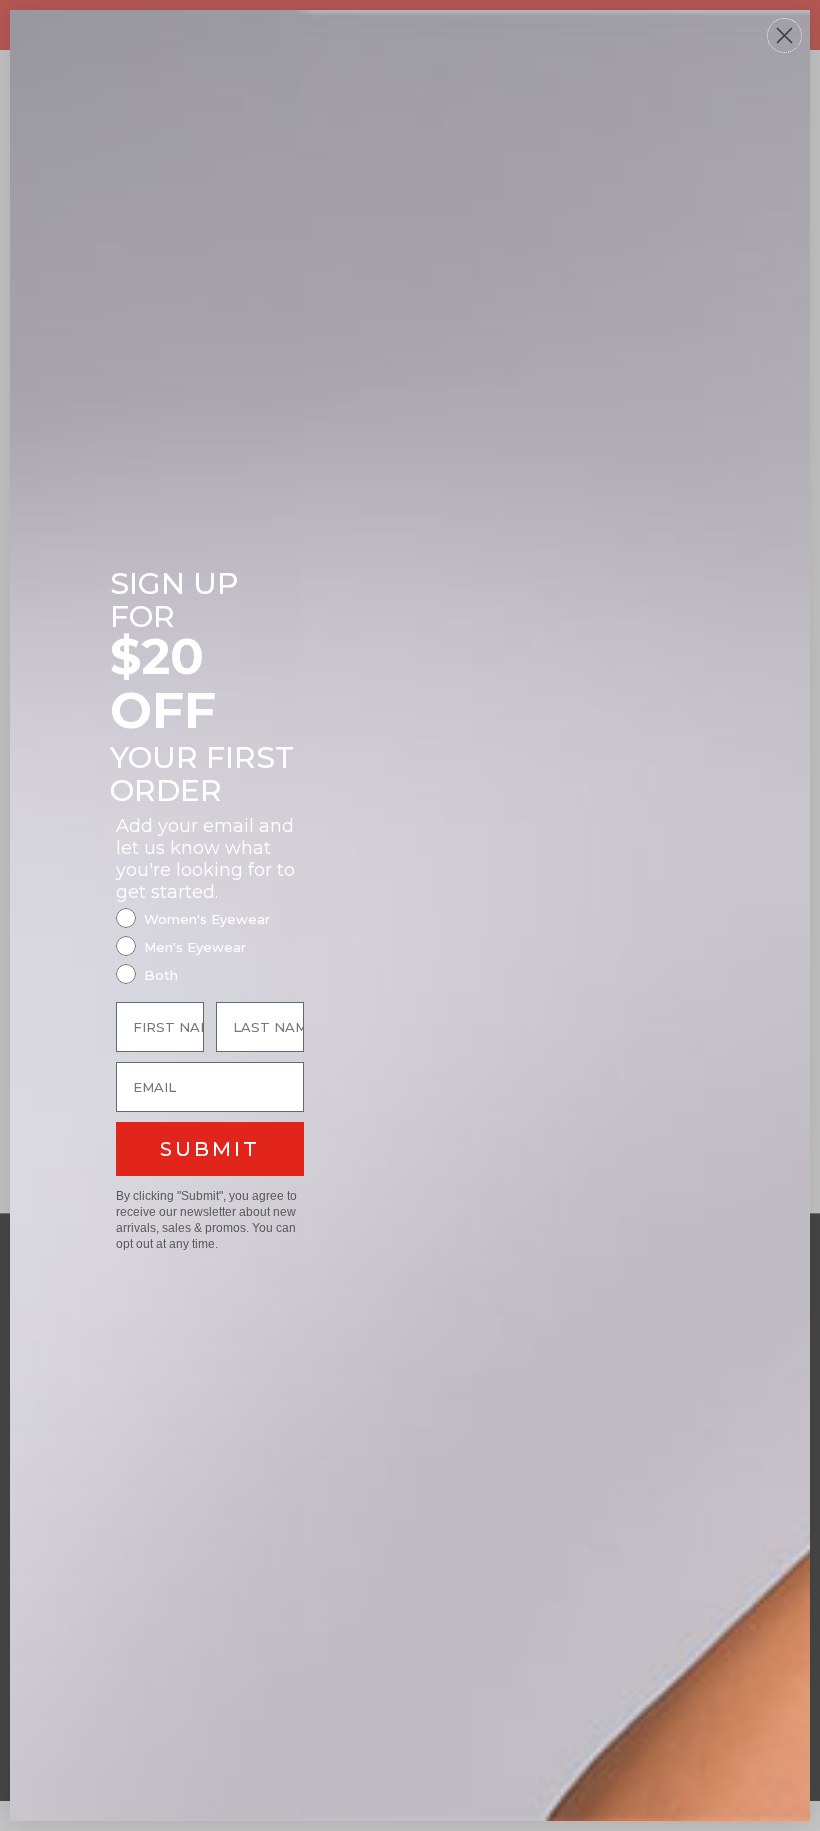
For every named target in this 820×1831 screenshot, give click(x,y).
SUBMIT (210, 1149)
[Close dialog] (784, 35)
